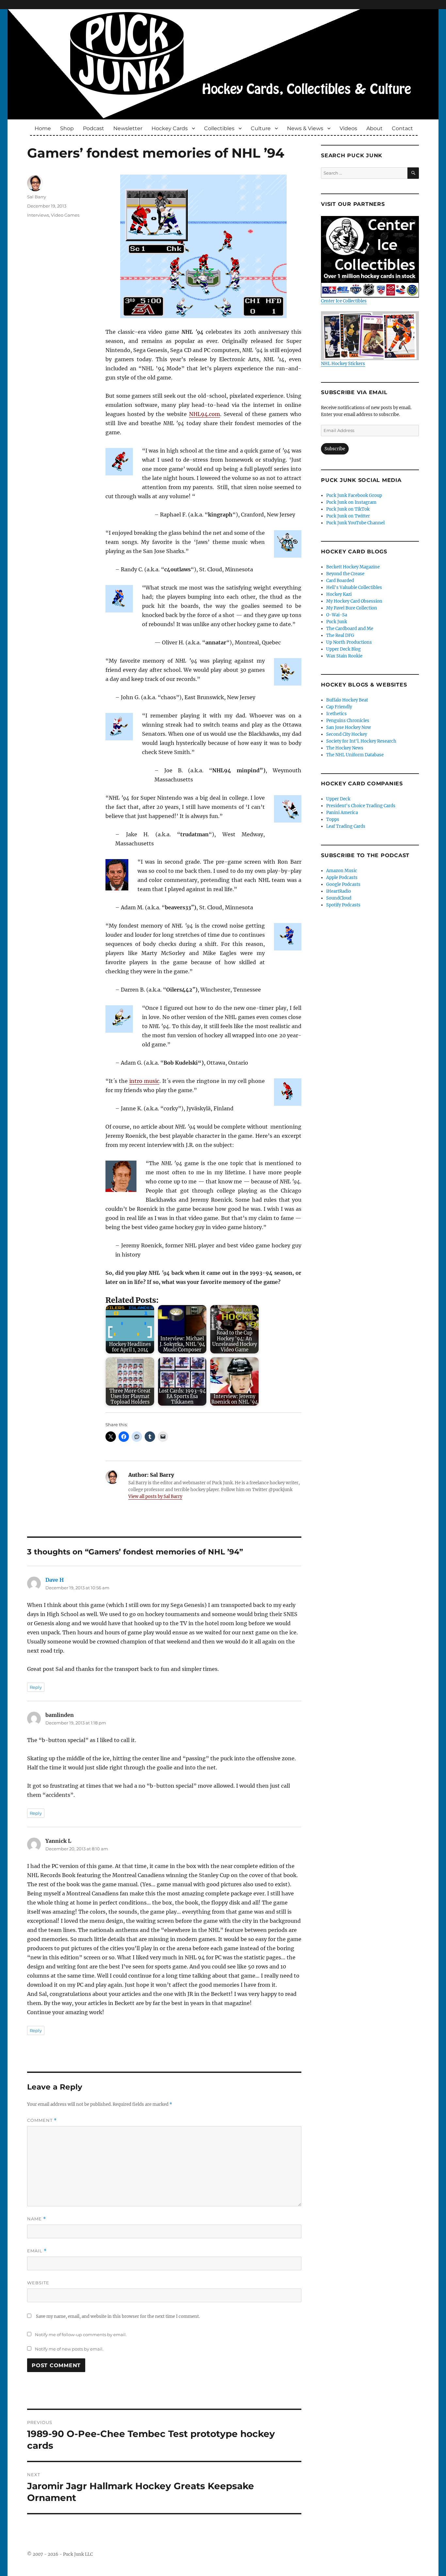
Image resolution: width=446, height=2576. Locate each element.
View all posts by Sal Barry (155, 1496)
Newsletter (128, 128)
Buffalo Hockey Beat (347, 700)
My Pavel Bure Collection (352, 608)
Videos (348, 128)
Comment (42, 2120)
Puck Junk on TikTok (348, 509)
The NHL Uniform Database (355, 755)
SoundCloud (339, 898)
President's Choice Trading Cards (361, 806)
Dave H (55, 1580)
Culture (261, 128)
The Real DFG (340, 635)
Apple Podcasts (342, 878)
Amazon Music (342, 871)
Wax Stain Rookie (344, 656)
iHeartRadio (339, 891)
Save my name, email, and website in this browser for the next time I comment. (118, 2316)
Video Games (65, 215)
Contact (402, 128)
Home (43, 128)
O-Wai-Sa (337, 615)
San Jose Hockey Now (349, 727)
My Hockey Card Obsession (354, 601)
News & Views (305, 128)
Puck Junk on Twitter (348, 516)
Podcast (94, 128)
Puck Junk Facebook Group (354, 495)
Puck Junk (337, 622)
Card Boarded (340, 581)
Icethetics (336, 714)
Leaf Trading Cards (346, 826)
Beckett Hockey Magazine (353, 567)
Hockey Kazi (339, 594)
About (374, 128)
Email (37, 2251)
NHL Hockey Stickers (343, 364)
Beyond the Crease (345, 574)
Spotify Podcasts (343, 905)
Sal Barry (37, 197)
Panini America (342, 813)
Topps (333, 819)
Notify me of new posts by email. (69, 2349)
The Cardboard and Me (350, 629)
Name (37, 2219)
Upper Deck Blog (343, 649)
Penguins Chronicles (348, 721)
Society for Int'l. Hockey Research (361, 741)
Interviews (38, 215)
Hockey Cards (170, 128)
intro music (144, 1081)
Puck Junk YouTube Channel (355, 523)
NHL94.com (205, 414)
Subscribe (335, 449)
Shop (67, 128)
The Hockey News (345, 748)
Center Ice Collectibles (344, 301)
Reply (36, 1687)
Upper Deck (338, 799)
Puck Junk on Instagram (351, 502)
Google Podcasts (343, 884)
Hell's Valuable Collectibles (354, 587)
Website (38, 2283)
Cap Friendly (339, 707)
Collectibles (219, 128)
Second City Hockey (347, 734)
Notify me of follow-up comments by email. (81, 2335)
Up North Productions (349, 642)
